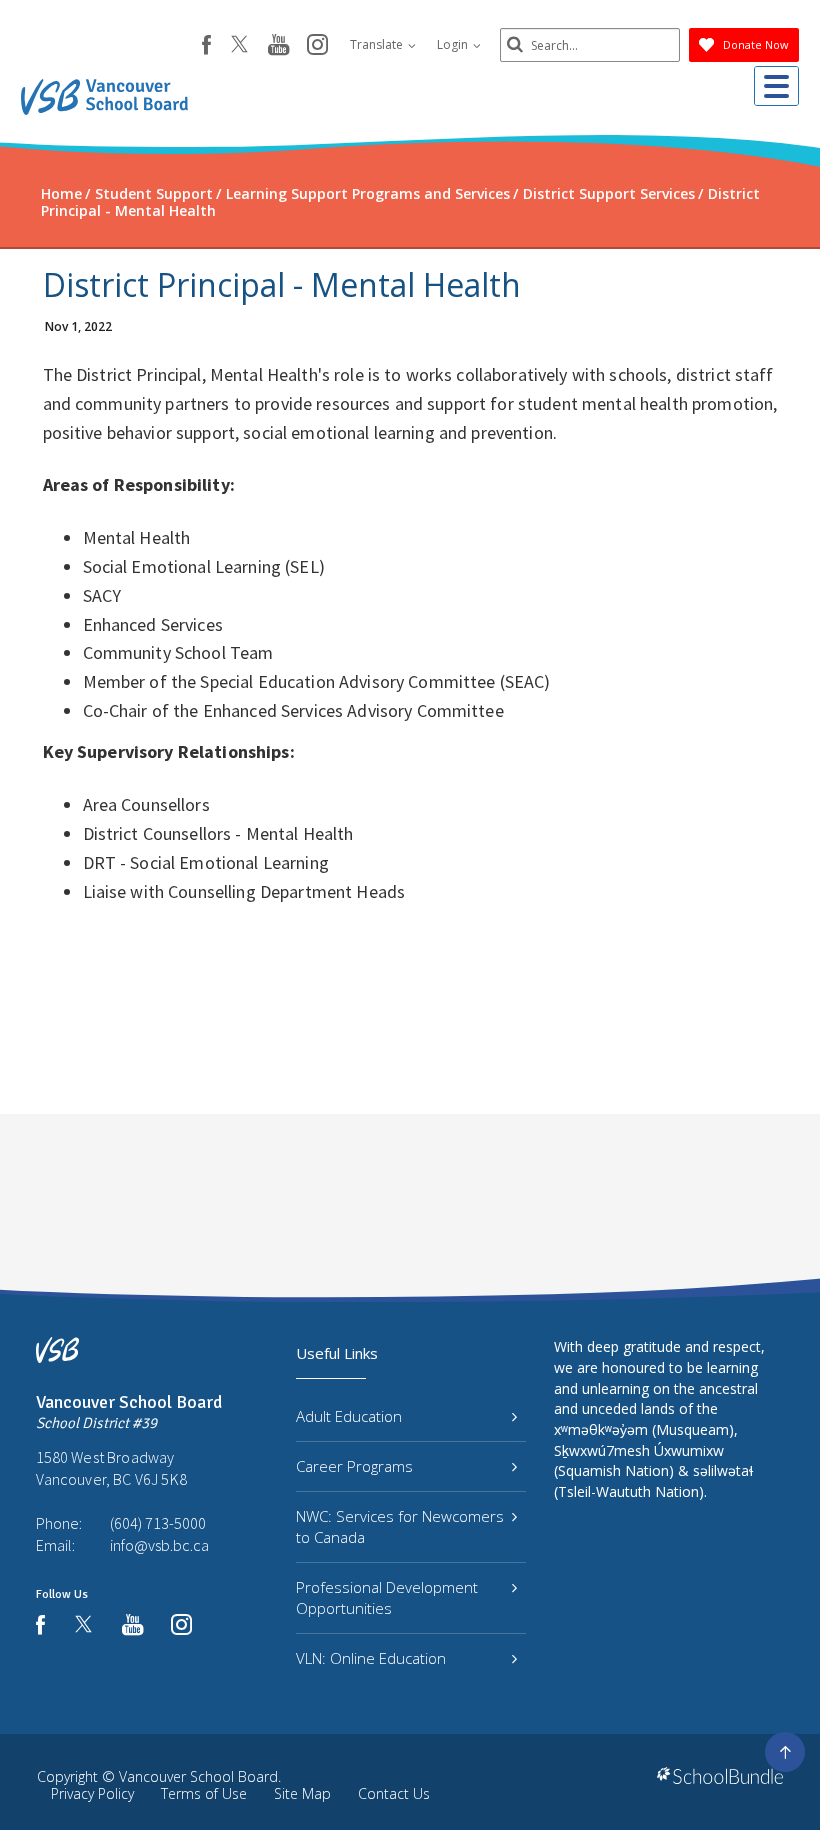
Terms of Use (204, 1793)
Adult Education (349, 1416)
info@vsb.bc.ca (159, 1545)
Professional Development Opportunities (387, 1597)
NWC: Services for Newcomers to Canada (400, 1526)
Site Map (302, 1793)
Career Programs (354, 1466)
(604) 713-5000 (158, 1523)
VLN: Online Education (371, 1658)
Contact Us (394, 1793)
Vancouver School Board (198, 1776)
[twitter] (239, 46)
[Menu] (776, 86)
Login (454, 44)
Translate (378, 44)
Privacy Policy (92, 1793)
